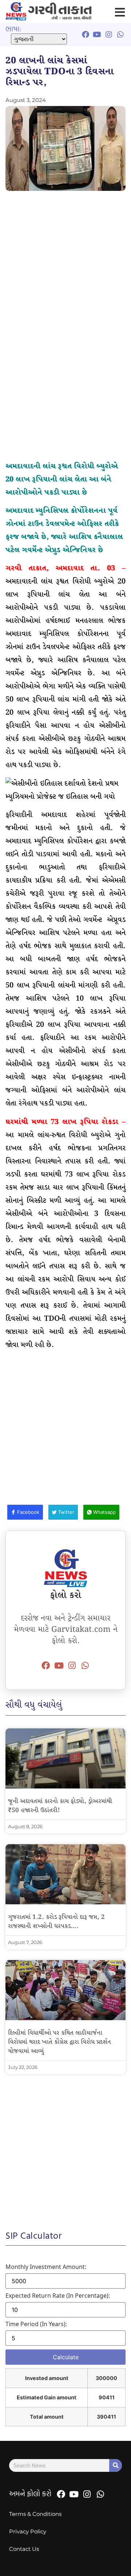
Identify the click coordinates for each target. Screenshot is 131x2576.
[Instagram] (72, 1665)
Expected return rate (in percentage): (58, 2296)
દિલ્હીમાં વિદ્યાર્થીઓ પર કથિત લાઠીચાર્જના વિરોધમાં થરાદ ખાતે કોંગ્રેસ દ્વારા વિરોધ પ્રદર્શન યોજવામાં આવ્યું (59, 2042)
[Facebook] (46, 1665)
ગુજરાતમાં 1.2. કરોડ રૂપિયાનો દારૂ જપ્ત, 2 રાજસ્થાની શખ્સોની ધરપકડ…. (56, 1922)
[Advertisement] (65, 264)
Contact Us (24, 2549)
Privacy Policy (28, 2531)
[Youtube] (59, 1665)
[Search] (116, 2465)
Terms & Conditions (35, 2514)
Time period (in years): (36, 2324)
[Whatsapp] (85, 1665)
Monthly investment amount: (46, 2267)
